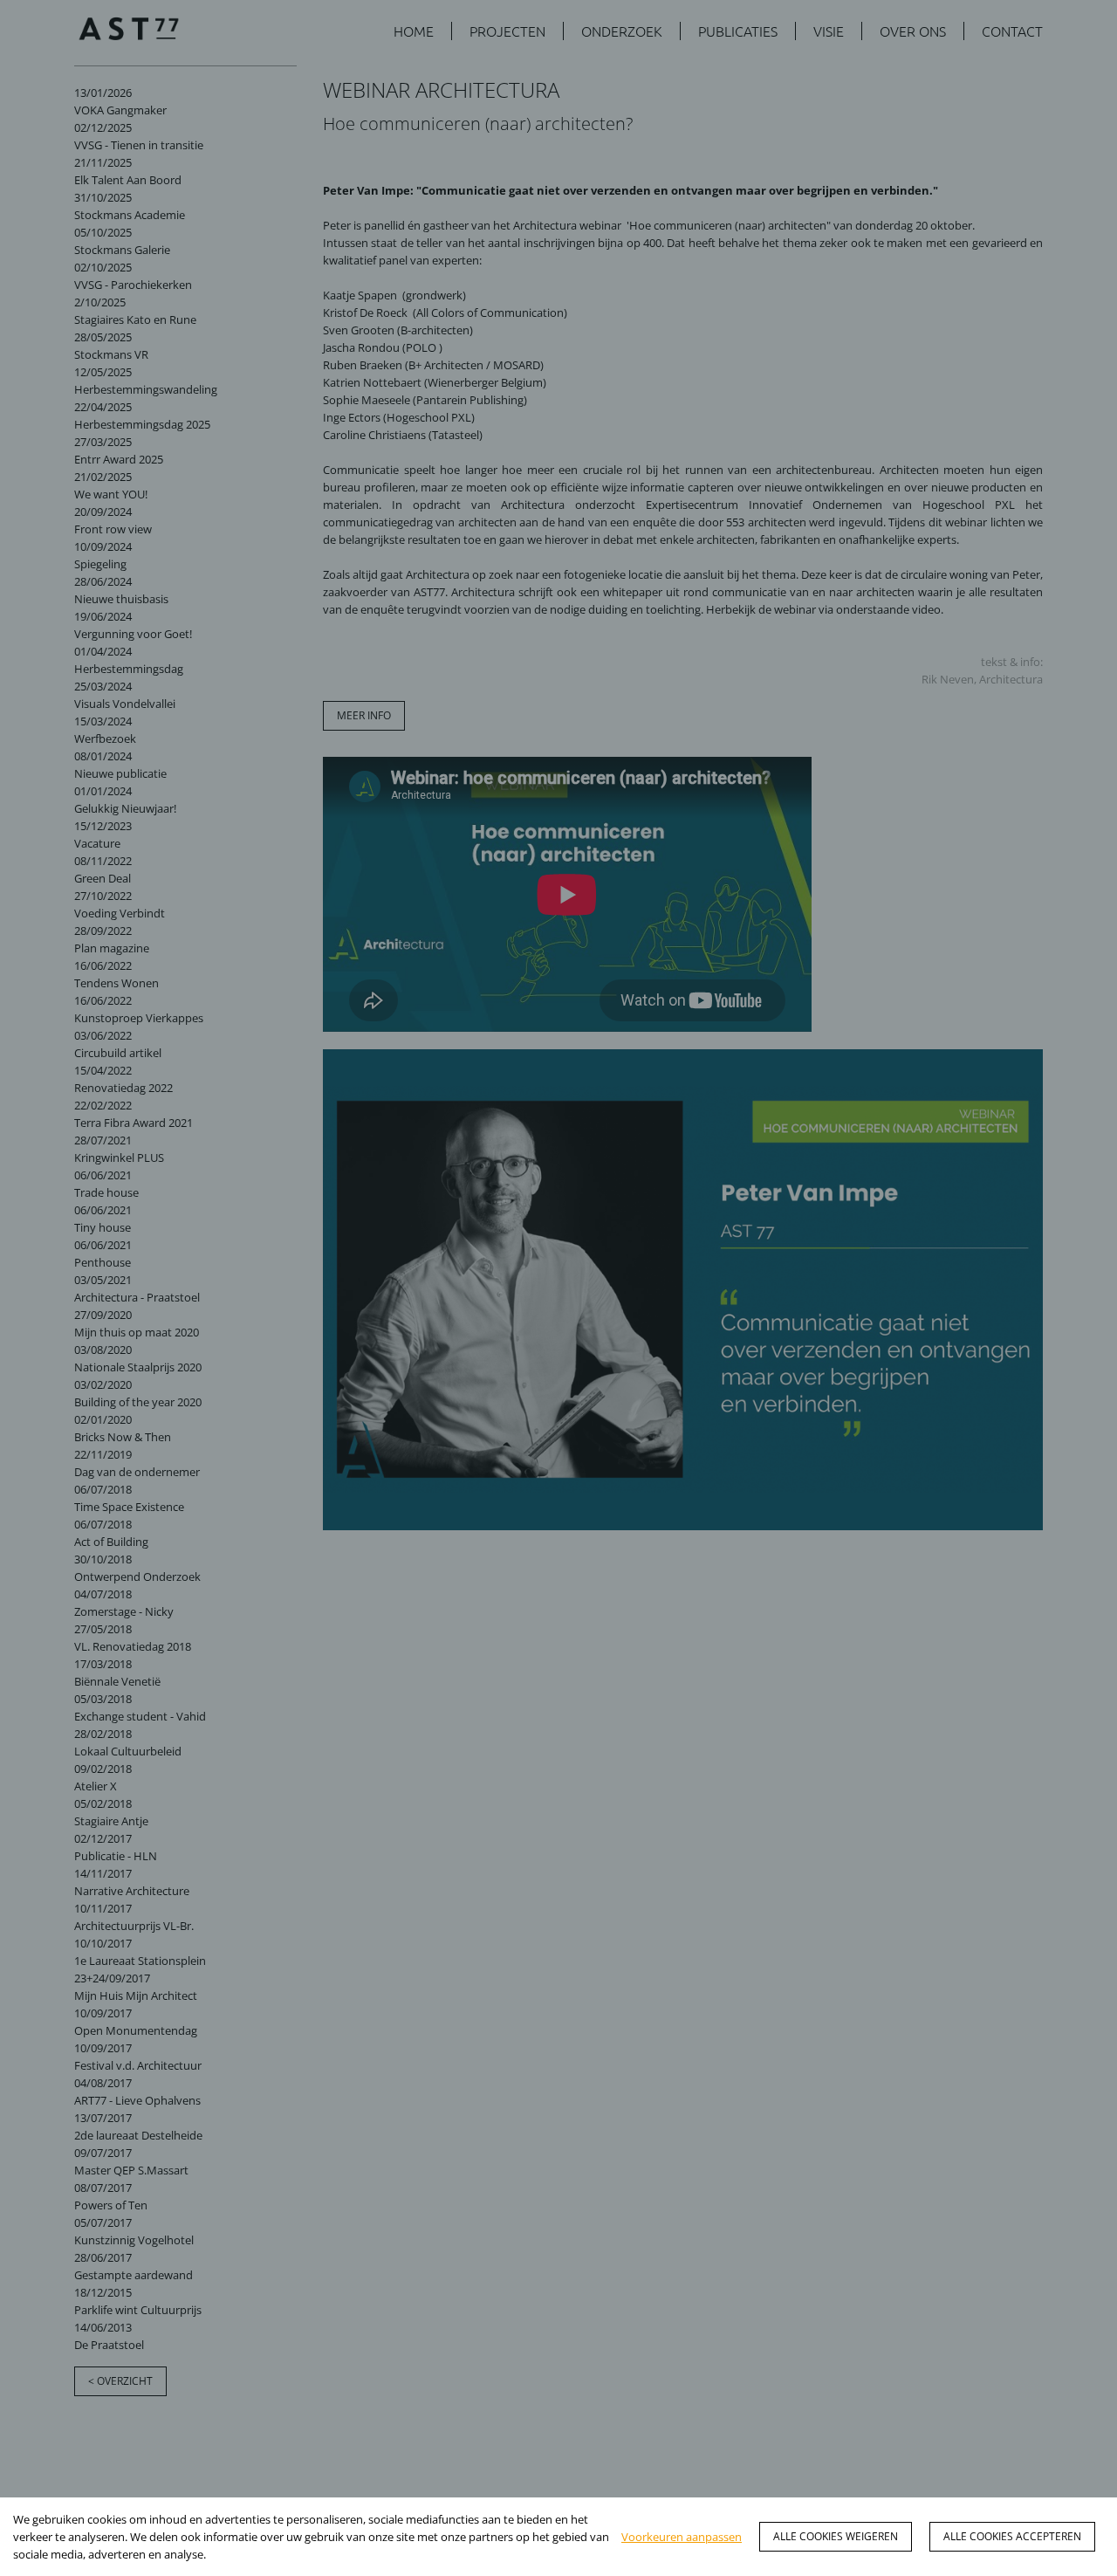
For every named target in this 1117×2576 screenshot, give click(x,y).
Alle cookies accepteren (1012, 2536)
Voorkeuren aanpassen (682, 2537)
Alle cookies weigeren (836, 2536)
